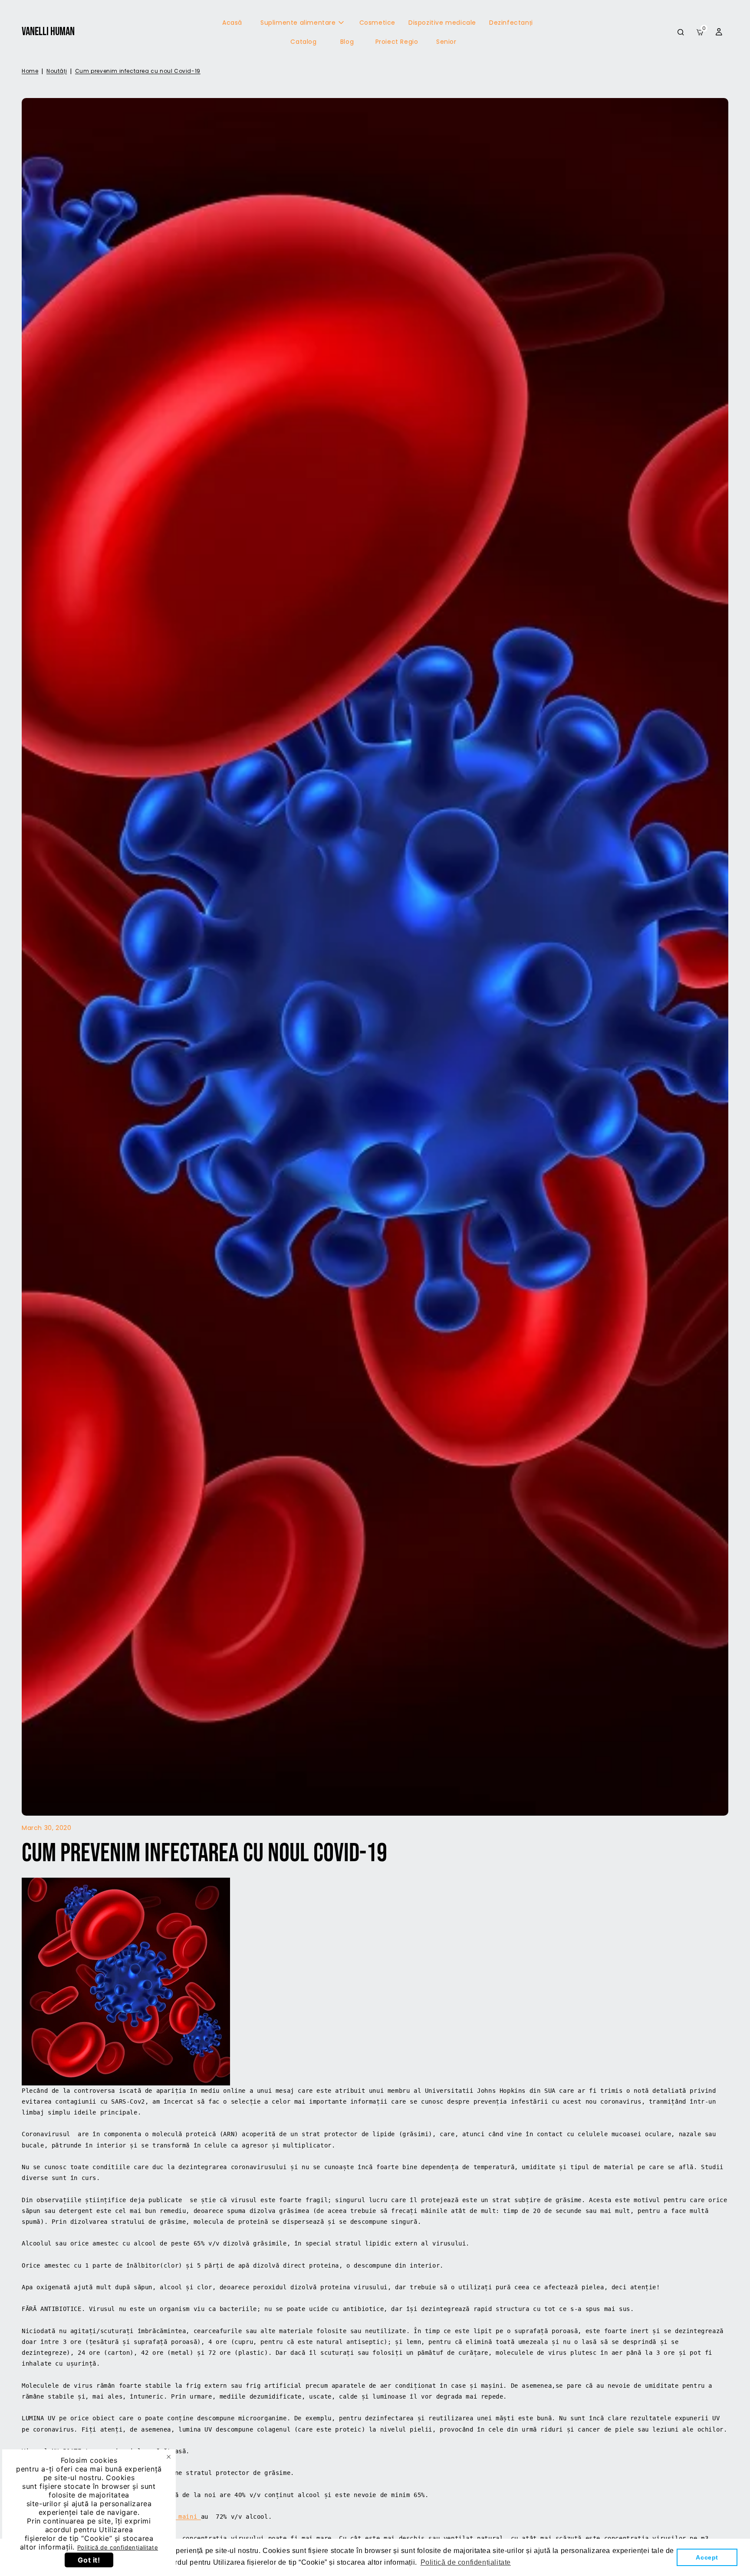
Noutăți (57, 71)
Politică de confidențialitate (118, 2547)
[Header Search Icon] (681, 32)
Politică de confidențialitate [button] (466, 2562)
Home (30, 71)
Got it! (89, 2560)
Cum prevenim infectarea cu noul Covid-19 (138, 71)
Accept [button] (707, 2557)
